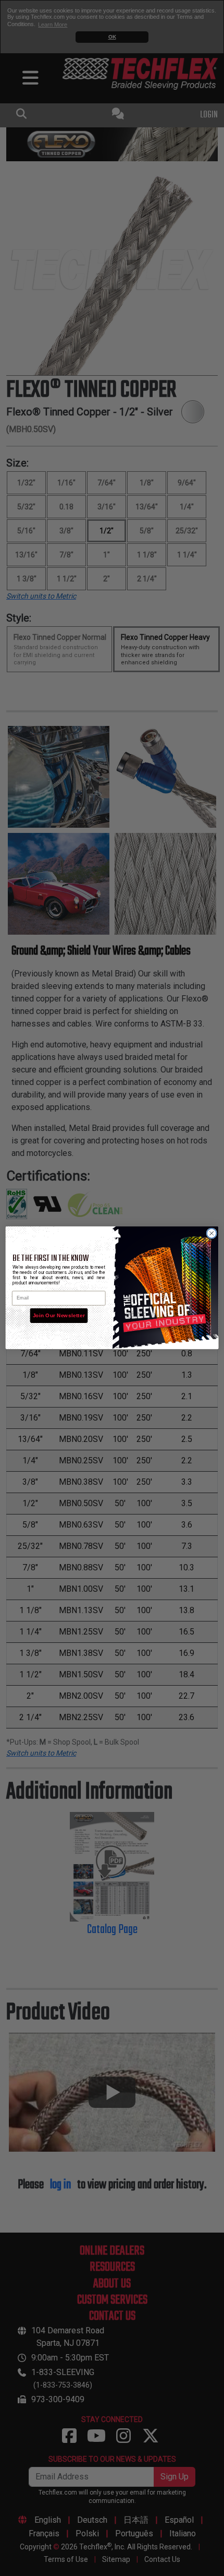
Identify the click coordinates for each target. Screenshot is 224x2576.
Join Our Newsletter (59, 1316)
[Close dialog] (211, 1233)
